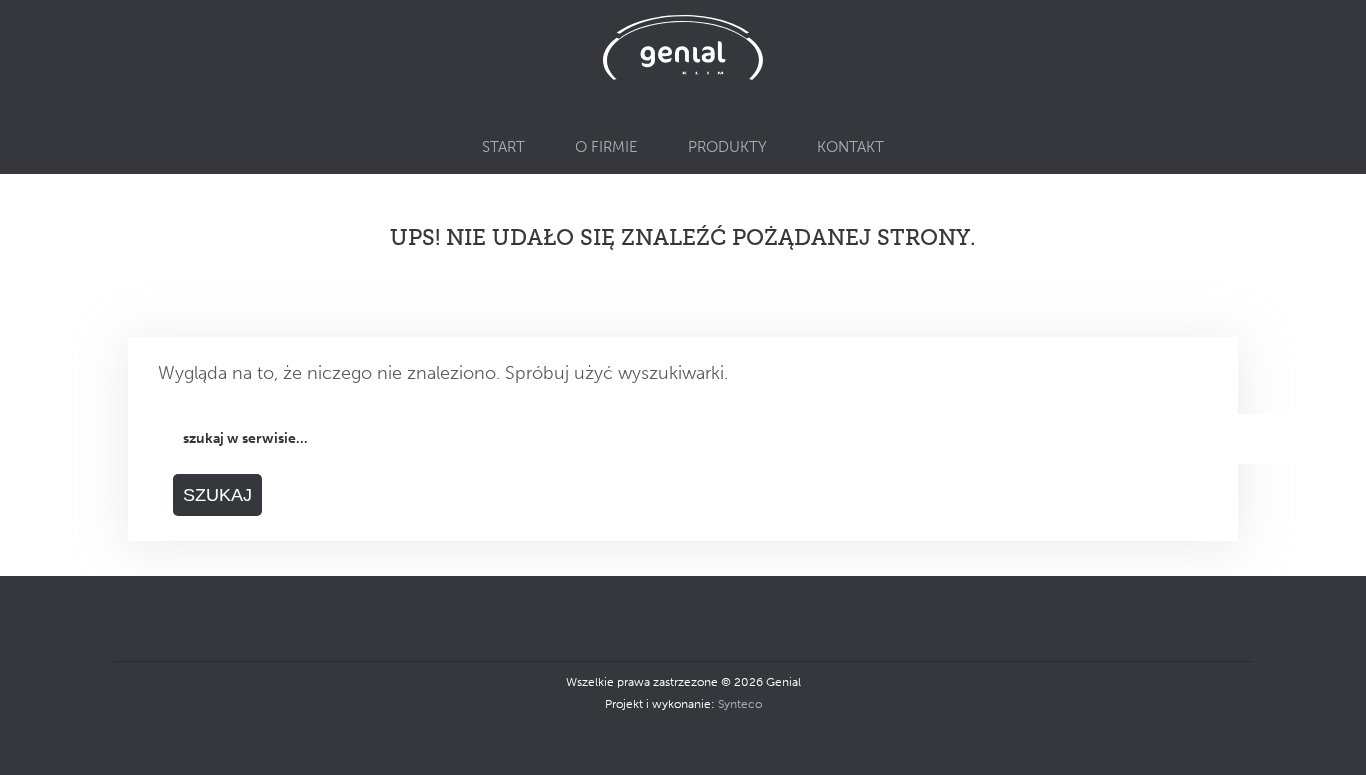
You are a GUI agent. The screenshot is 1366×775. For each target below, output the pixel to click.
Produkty (727, 147)
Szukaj (217, 495)
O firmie (606, 147)
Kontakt (850, 147)
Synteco (740, 704)
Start (503, 147)
